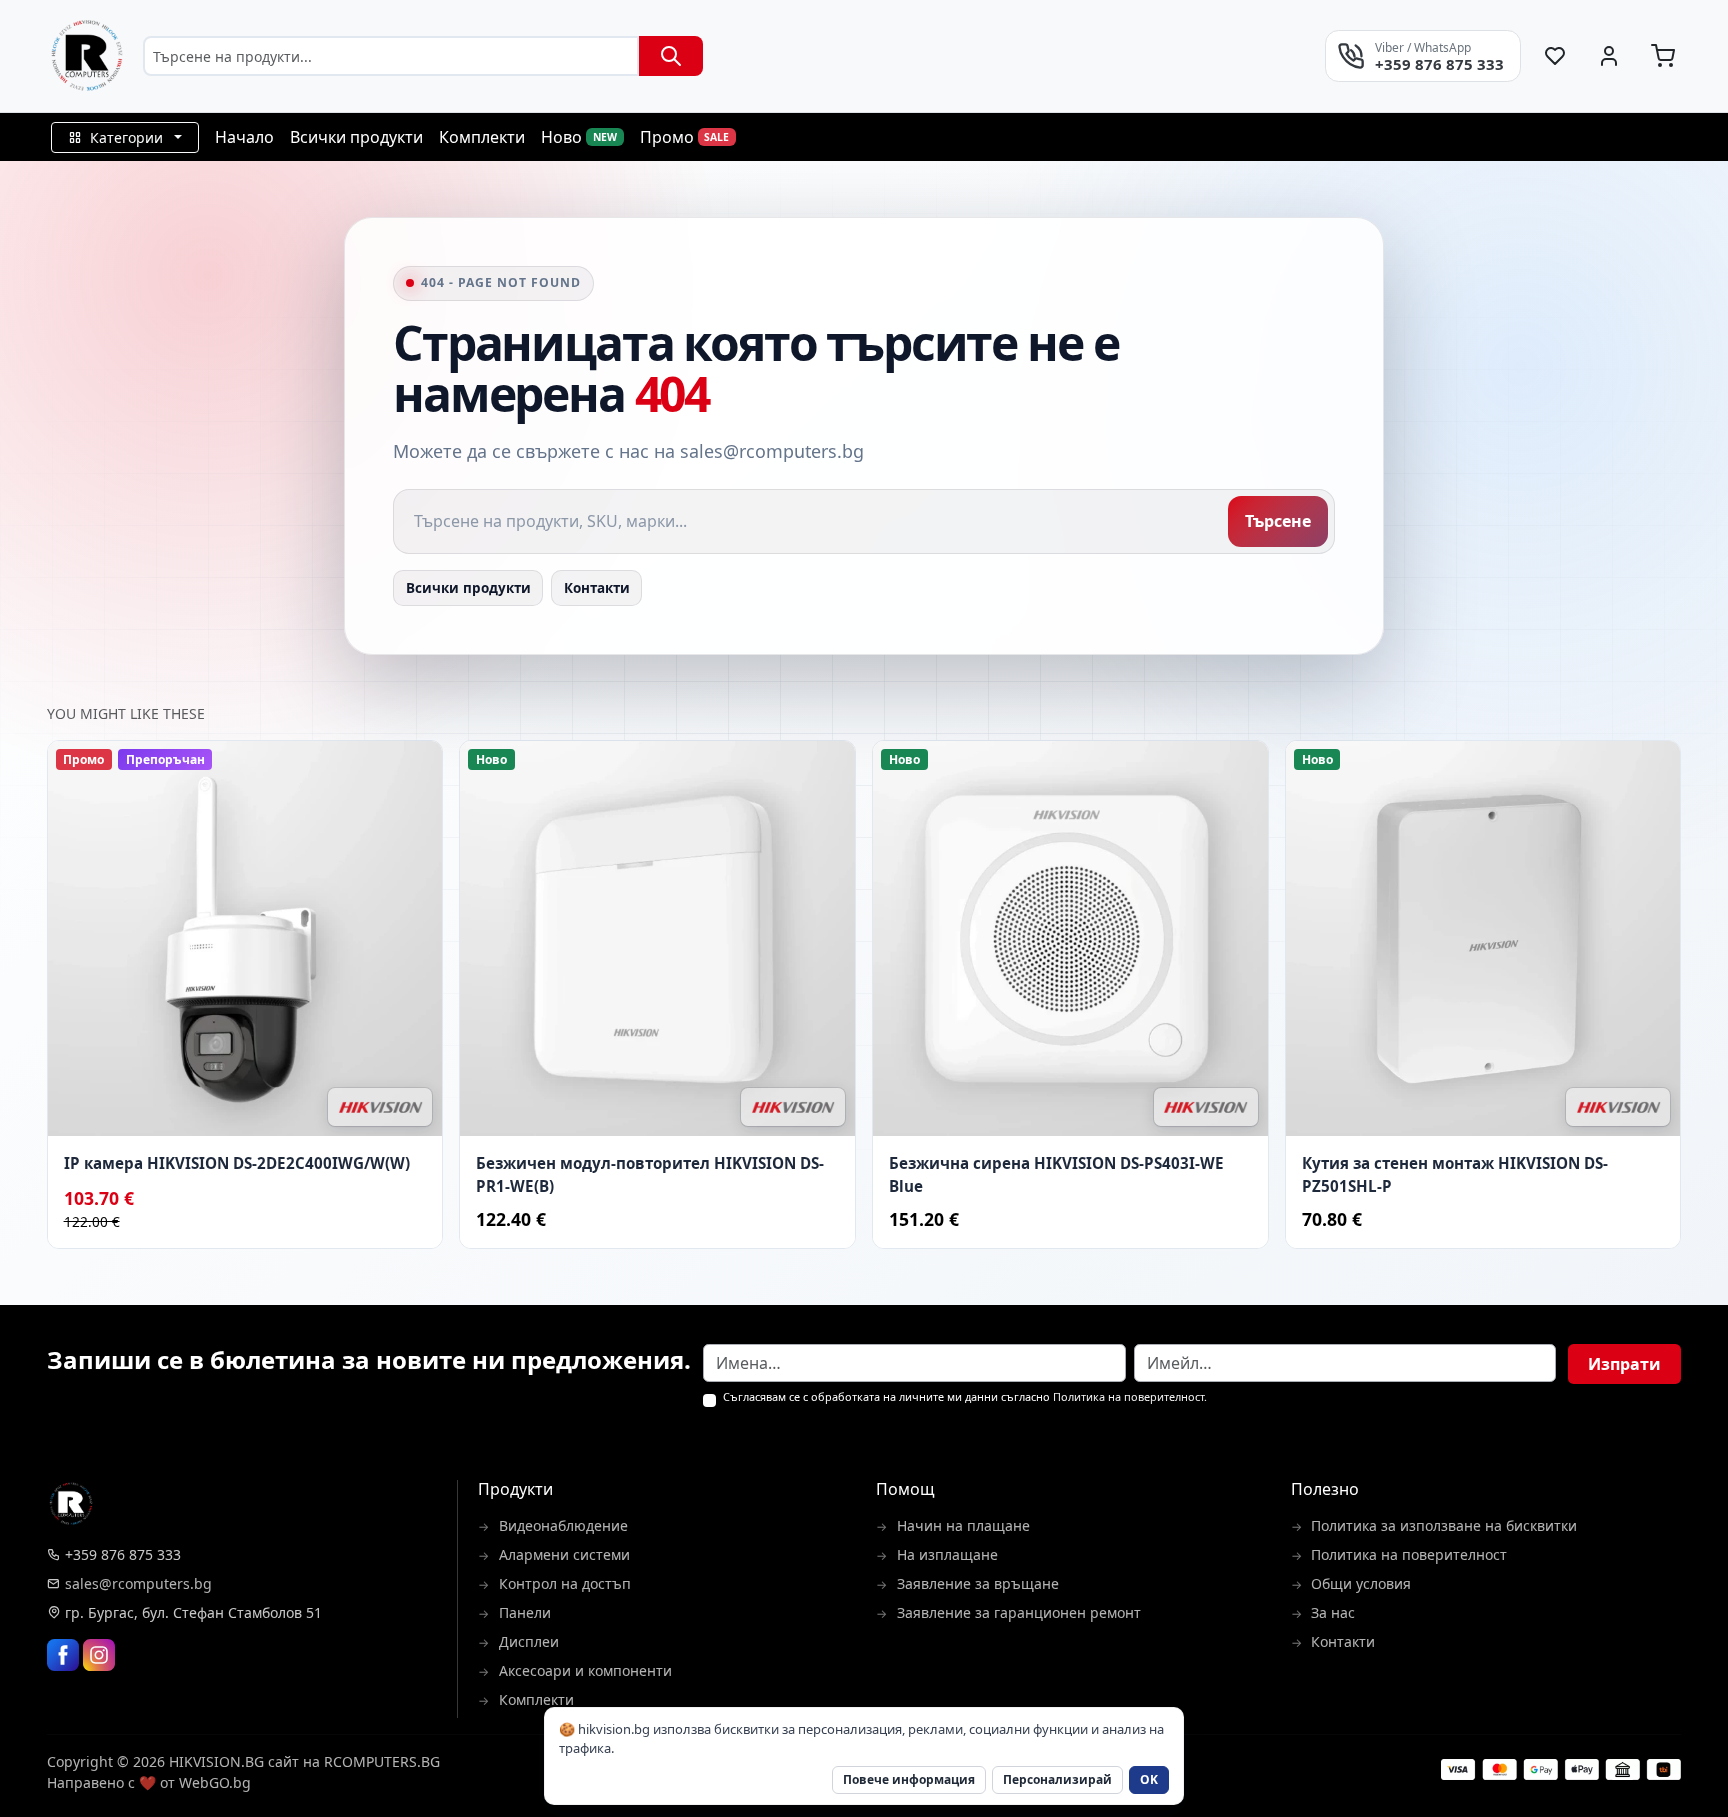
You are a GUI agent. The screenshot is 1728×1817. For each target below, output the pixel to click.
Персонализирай (1057, 1779)
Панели (525, 1612)
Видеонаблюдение (563, 1525)
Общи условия (1361, 1583)
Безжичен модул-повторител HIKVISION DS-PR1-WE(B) (650, 1174)
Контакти (597, 588)
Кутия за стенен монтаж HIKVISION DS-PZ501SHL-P (1455, 1174)
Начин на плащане (963, 1525)
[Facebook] (63, 1655)
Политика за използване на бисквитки (1444, 1525)
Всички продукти (468, 588)
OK (1149, 1779)
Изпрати (1624, 1364)
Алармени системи (564, 1554)
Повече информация (909, 1779)
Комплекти (536, 1699)
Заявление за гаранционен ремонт (1019, 1612)
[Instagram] (99, 1655)
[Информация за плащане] (1561, 1769)
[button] (125, 137)
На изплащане (947, 1554)
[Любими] (1556, 56)
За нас (1333, 1612)
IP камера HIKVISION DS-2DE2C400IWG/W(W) (237, 1163)
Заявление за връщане (978, 1583)
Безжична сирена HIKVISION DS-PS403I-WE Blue (1056, 1174)
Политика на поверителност (1128, 1396)
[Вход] (1609, 56)
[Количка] (1663, 56)
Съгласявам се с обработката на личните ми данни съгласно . (965, 1397)
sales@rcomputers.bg (138, 1583)
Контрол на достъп (565, 1583)
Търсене (1278, 521)
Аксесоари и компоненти (585, 1670)
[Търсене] (671, 56)
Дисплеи (529, 1641)
